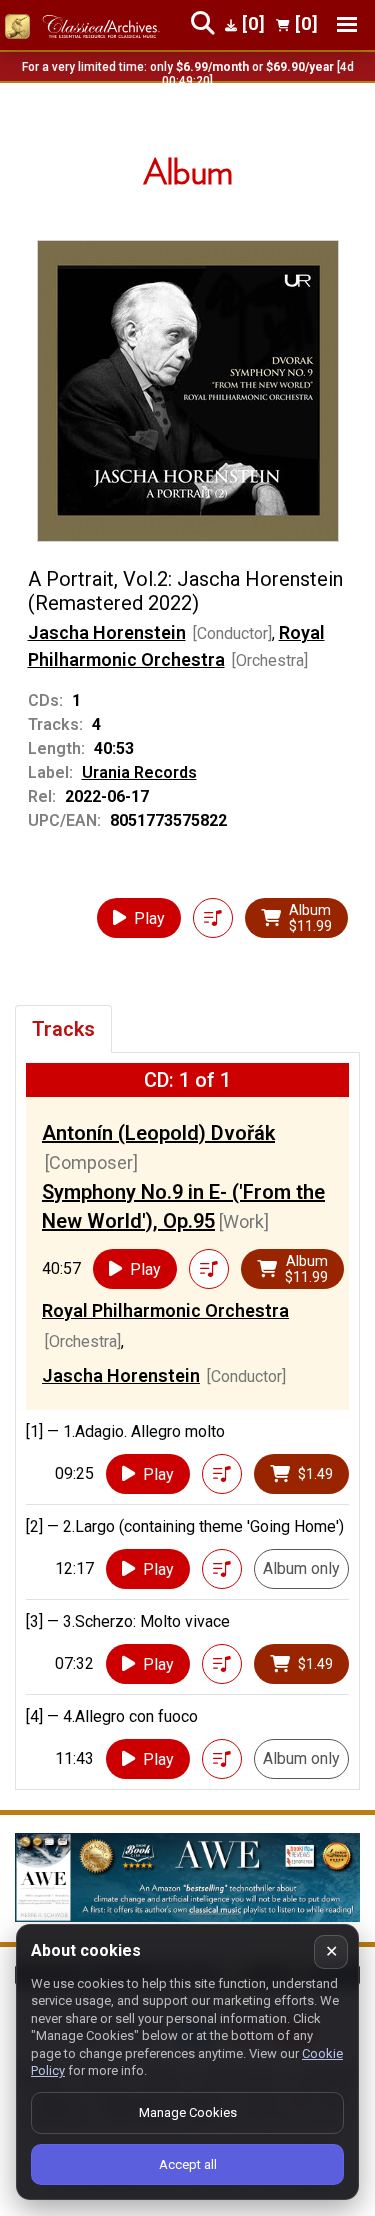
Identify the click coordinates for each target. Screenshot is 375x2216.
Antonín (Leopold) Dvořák (158, 1133)
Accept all (188, 2164)
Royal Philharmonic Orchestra (165, 1310)
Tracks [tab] (63, 1029)
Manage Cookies (188, 2112)
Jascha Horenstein (107, 632)
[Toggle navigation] (347, 24)
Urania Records (139, 772)
